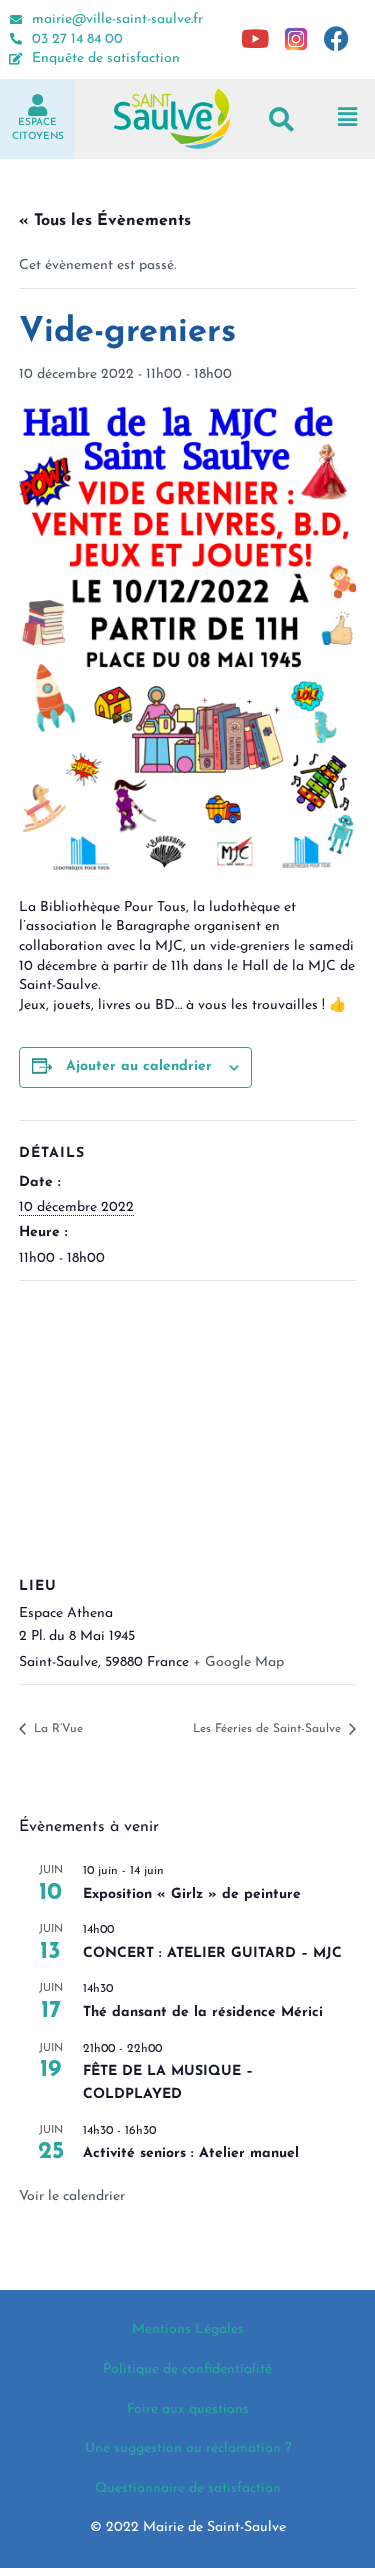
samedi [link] (331, 946)
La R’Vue (56, 1729)
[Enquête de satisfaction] (16, 59)
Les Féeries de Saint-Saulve (269, 1729)
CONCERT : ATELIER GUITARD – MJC (212, 1953)
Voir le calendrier (72, 2196)
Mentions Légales (188, 2329)
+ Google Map (238, 1662)
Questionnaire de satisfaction (188, 2488)
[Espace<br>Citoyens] (38, 105)
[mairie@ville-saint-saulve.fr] (16, 20)
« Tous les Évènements (105, 221)
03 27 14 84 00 (77, 39)
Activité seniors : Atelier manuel (191, 2153)
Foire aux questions (188, 2409)
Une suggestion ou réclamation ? (188, 2448)
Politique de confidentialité (187, 2369)
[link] (331, 946)
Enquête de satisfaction (106, 58)
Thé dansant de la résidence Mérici (203, 2012)
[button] (281, 118)
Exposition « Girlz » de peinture (192, 1894)
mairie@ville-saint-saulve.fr (117, 19)
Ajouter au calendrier (139, 1066)
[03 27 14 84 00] (16, 39)
